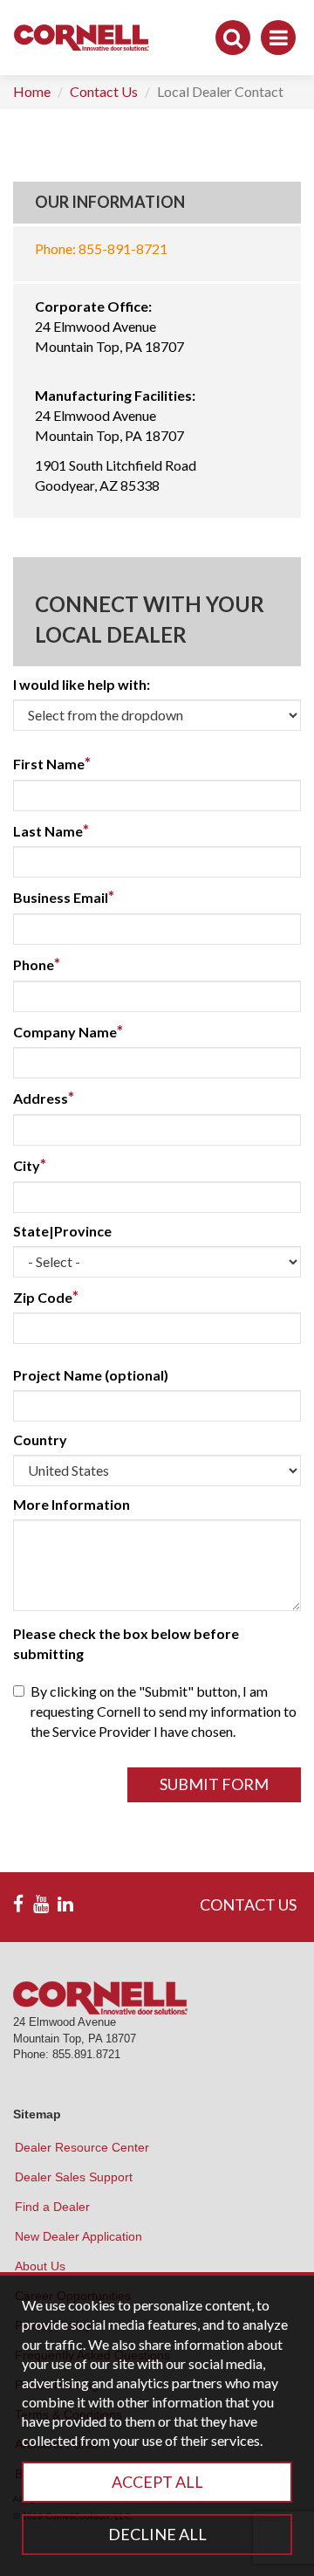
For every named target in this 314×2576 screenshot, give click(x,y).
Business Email (64, 897)
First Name (52, 763)
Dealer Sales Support (74, 2177)
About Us (40, 2266)
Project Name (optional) (91, 1375)
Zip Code (46, 1297)
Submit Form (214, 1784)
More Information (72, 1504)
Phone (37, 964)
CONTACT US (248, 1904)
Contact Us (104, 91)
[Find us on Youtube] (41, 1904)
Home (32, 91)
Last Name (51, 830)
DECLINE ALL (157, 2534)
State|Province (62, 1231)
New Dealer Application (78, 2236)
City (30, 1165)
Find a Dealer (52, 2207)
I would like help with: (82, 684)
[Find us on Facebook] (18, 1904)
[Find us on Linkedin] (65, 1904)
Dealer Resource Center (82, 2147)
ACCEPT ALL (157, 2482)
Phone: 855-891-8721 (101, 248)
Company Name (68, 1031)
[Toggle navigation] (278, 38)
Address (44, 1098)
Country (40, 1440)
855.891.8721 (86, 2054)
